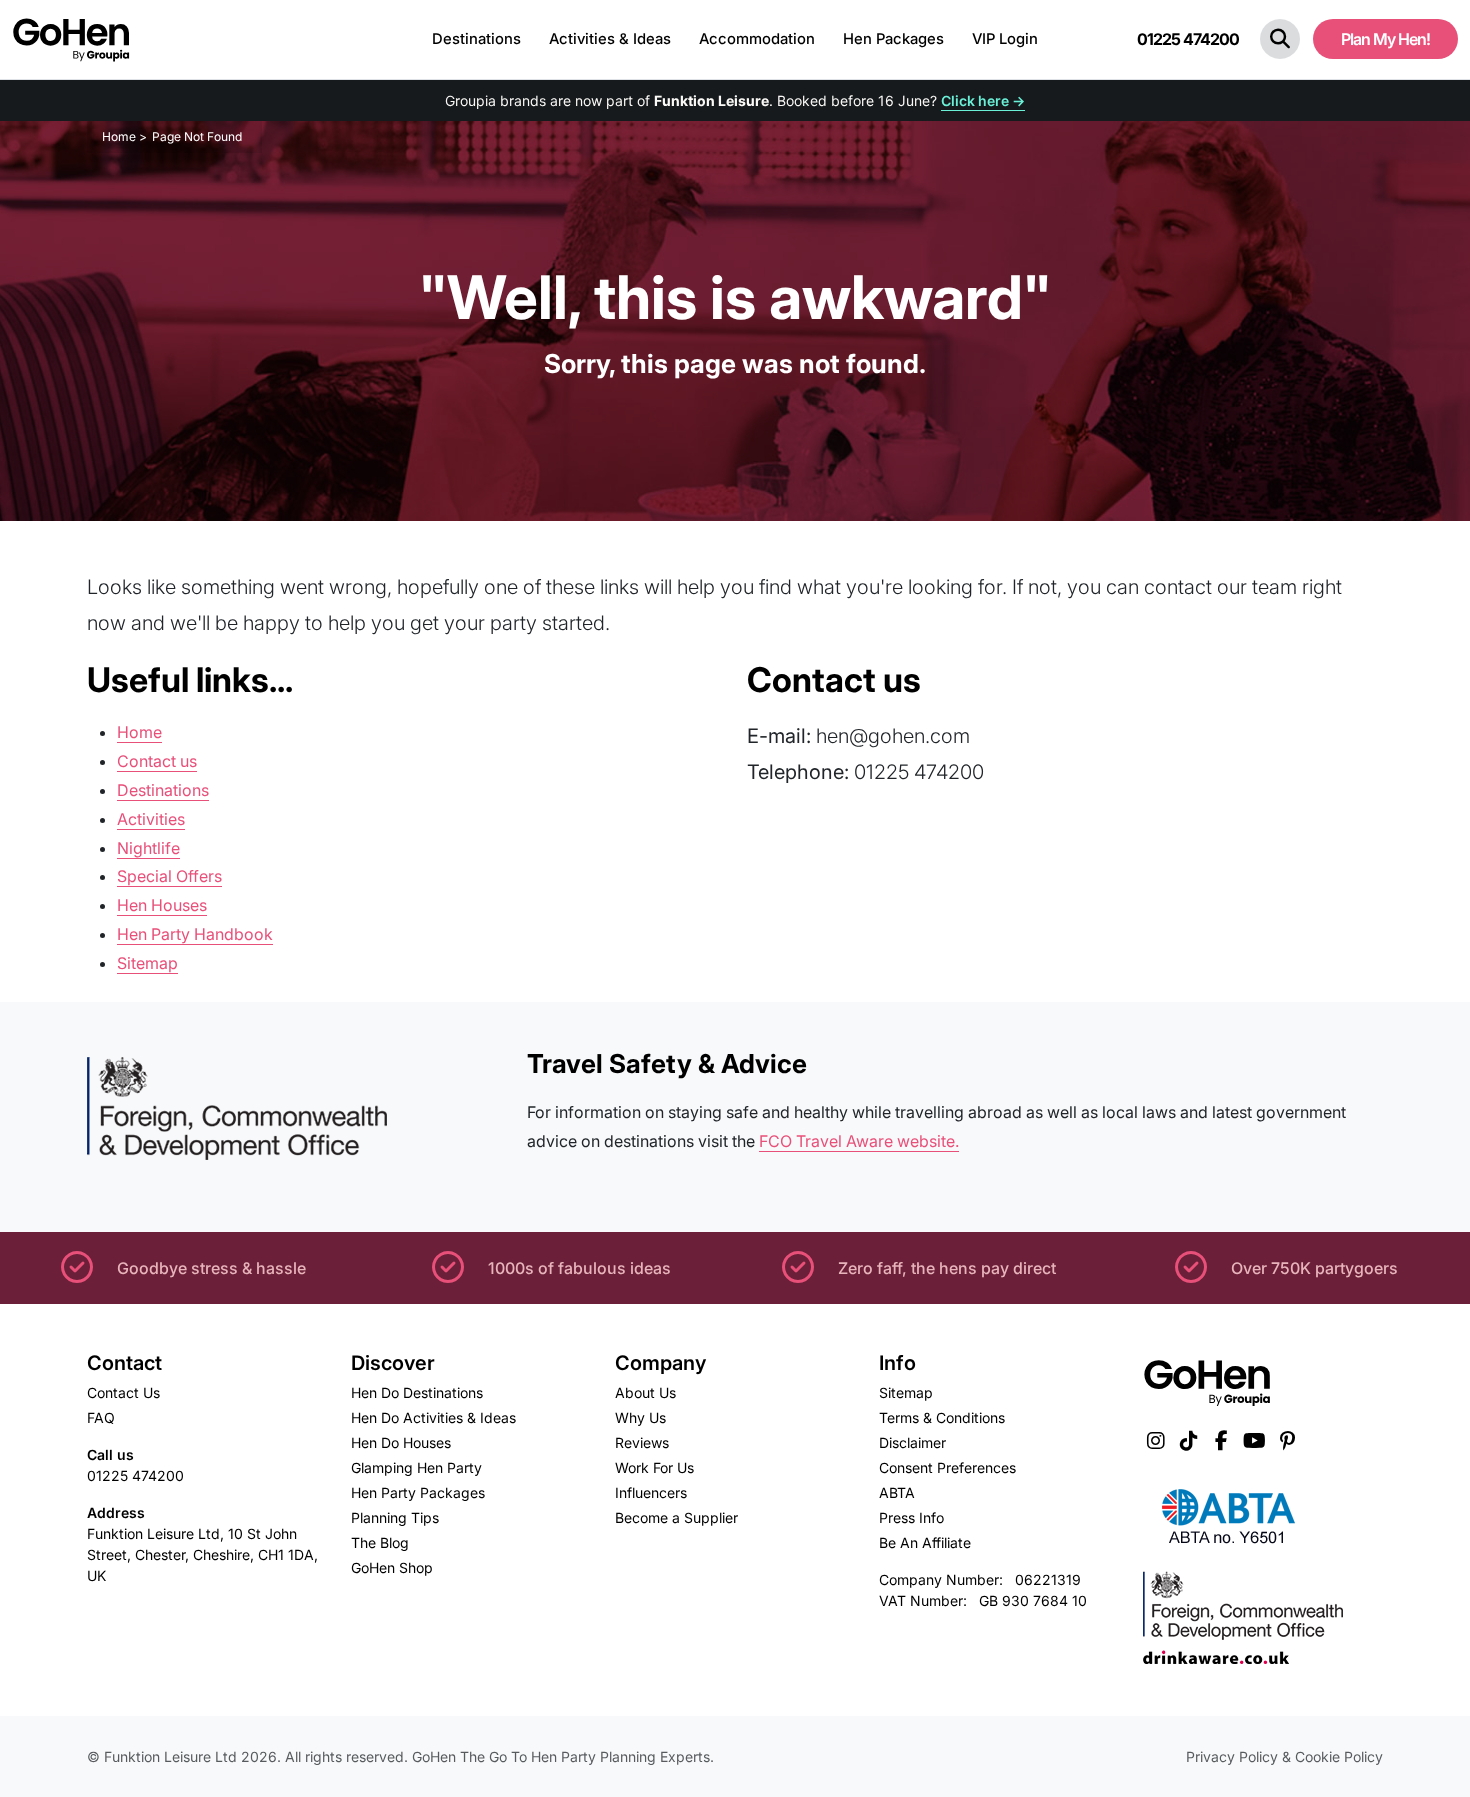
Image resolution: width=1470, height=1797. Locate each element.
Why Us (640, 1417)
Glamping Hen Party (416, 1467)
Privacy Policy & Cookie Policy (1284, 1756)
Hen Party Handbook (195, 934)
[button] (1280, 39)
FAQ (101, 1417)
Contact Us (123, 1392)
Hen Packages (893, 39)
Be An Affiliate (925, 1542)
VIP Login (1005, 39)
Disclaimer (912, 1442)
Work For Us (654, 1467)
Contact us (157, 761)
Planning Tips (395, 1517)
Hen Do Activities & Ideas (433, 1417)
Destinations (476, 39)
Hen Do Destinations (417, 1392)
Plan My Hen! (1385, 39)
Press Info (911, 1517)
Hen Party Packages (418, 1492)
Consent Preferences (947, 1467)
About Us (645, 1392)
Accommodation (757, 39)
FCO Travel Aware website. (859, 1141)
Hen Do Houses (401, 1442)
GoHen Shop (392, 1567)
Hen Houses (162, 905)
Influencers (651, 1492)
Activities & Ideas (610, 39)
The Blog (380, 1542)
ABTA (897, 1492)
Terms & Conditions (942, 1417)
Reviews (642, 1442)
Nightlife (148, 848)
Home (139, 732)
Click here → (983, 100)
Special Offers (169, 876)
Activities (151, 819)
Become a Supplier (676, 1517)
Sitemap (147, 963)
